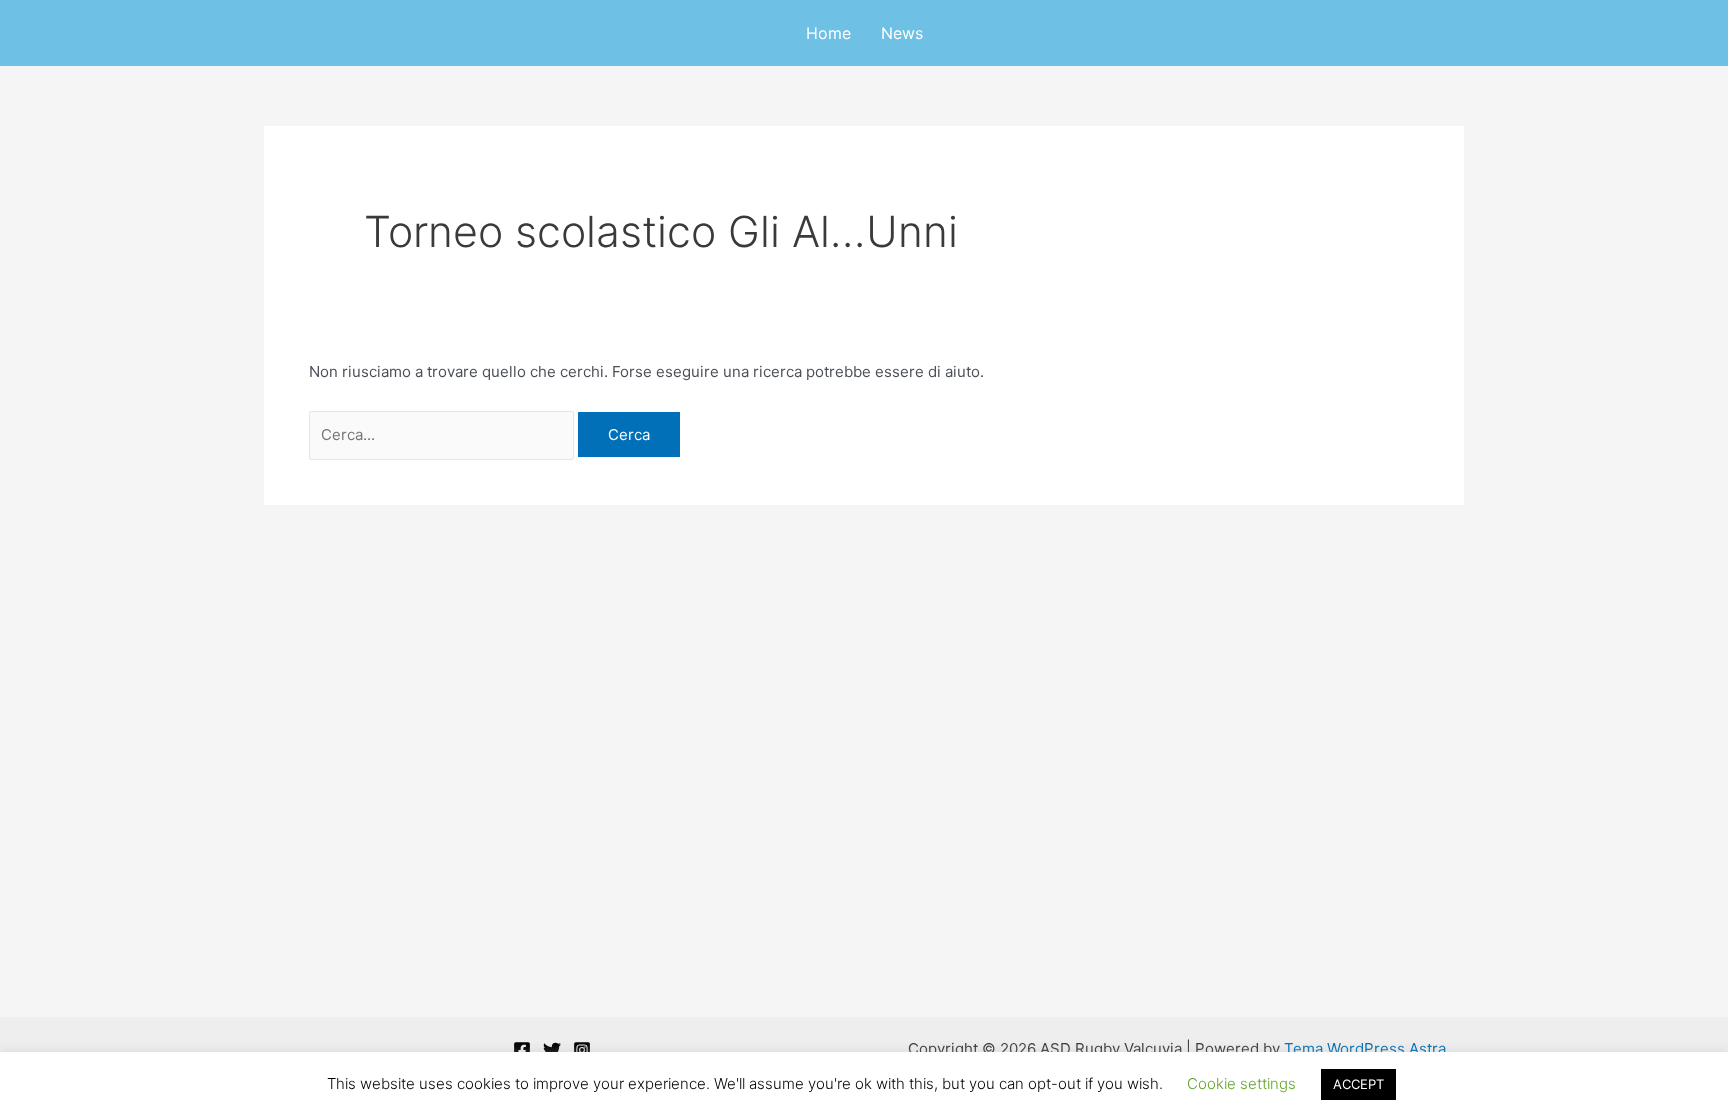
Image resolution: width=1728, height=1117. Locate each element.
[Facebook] (522, 1050)
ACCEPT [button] (1358, 1084)
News (902, 33)
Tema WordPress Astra (1365, 1048)
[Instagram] (582, 1050)
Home (828, 33)
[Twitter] (552, 1050)
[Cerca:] (443, 434)
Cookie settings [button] (1241, 1083)
